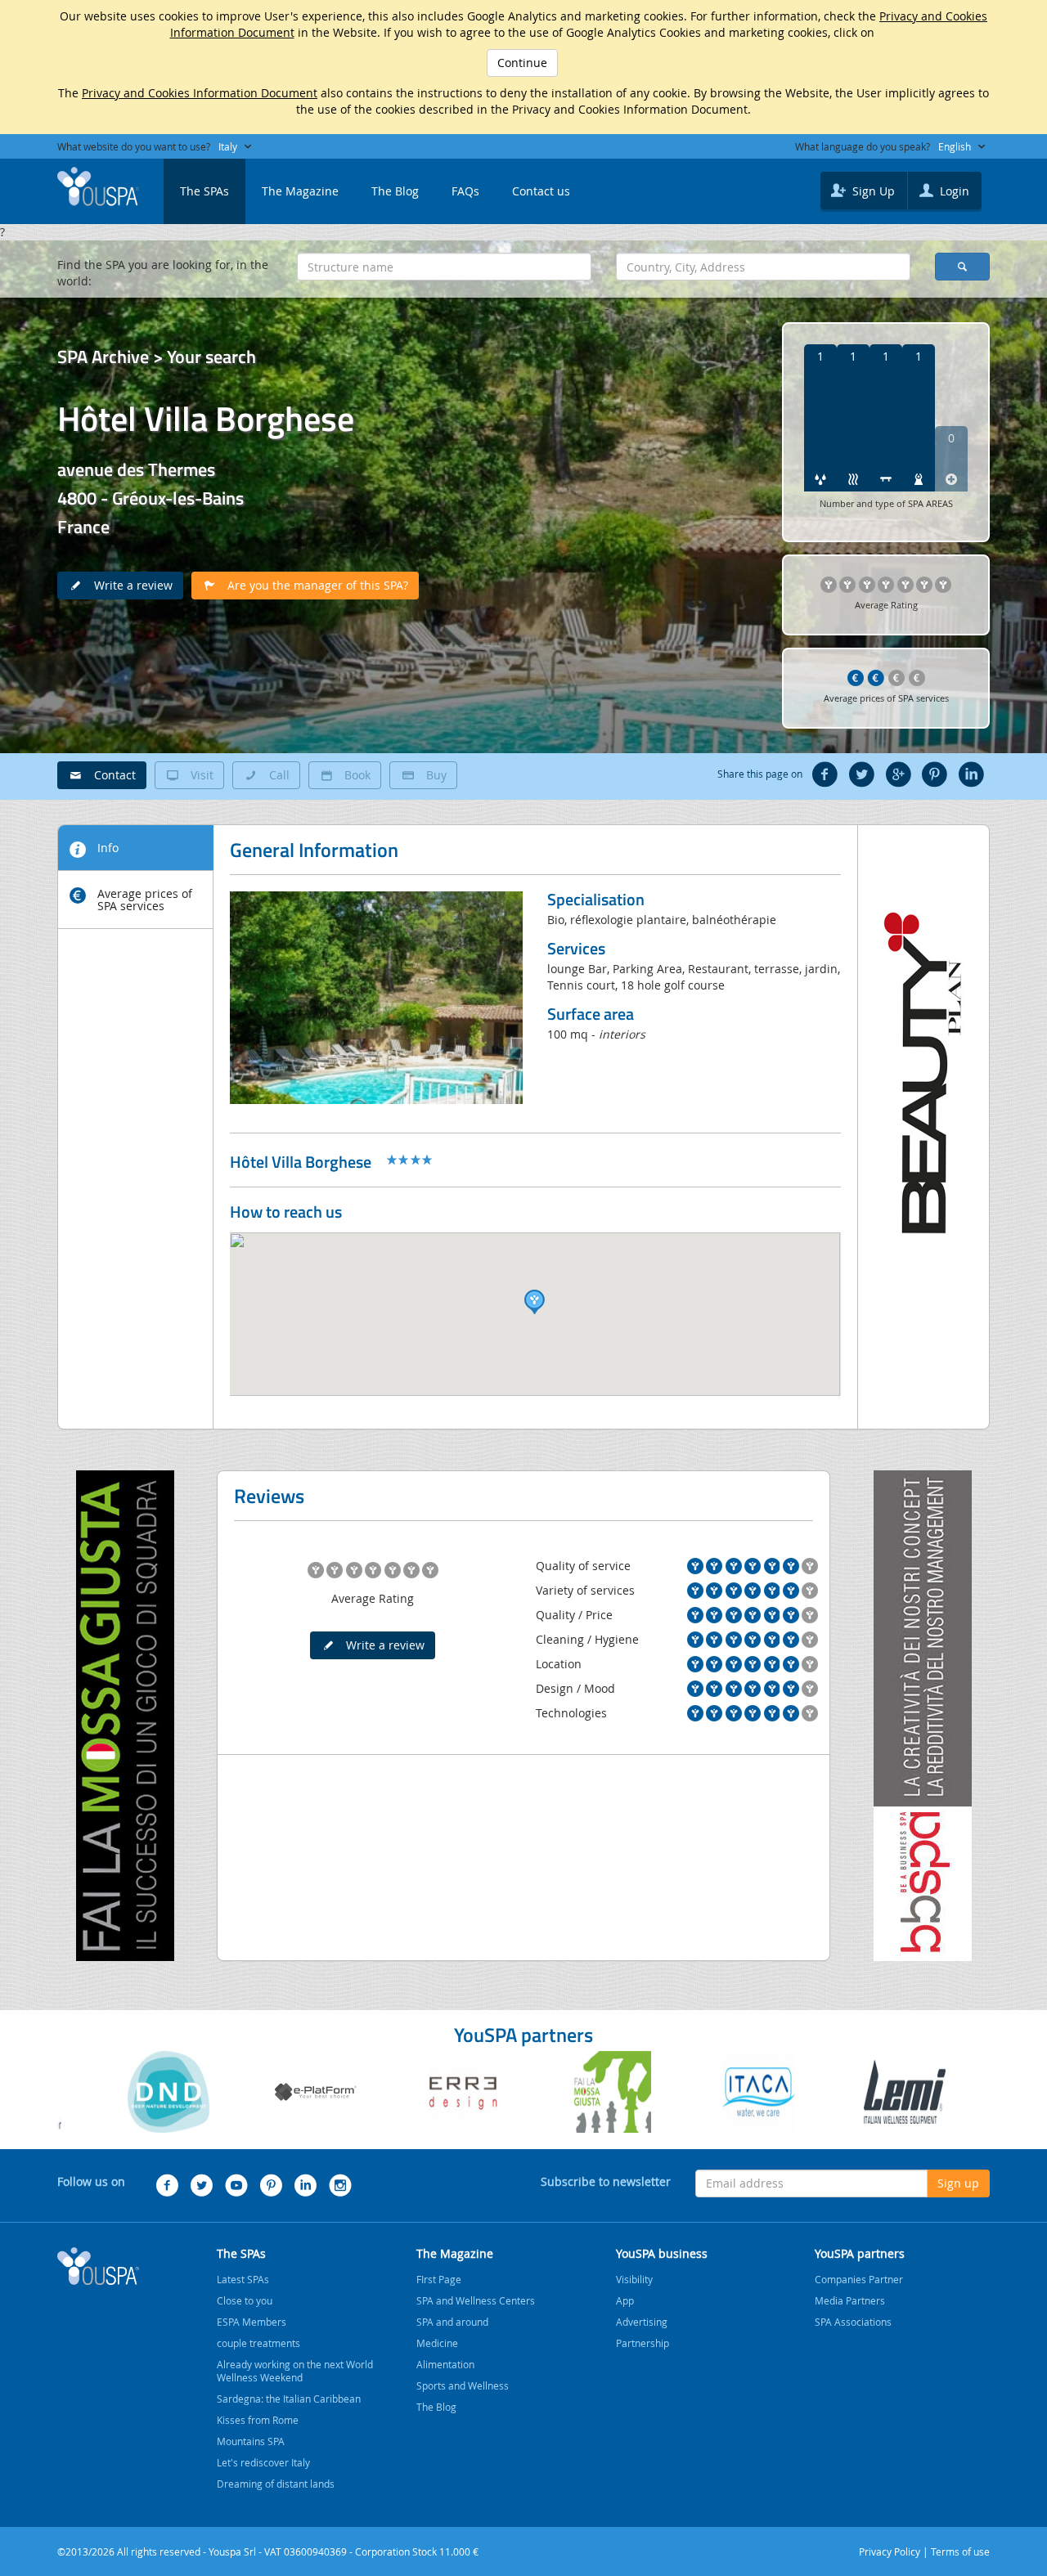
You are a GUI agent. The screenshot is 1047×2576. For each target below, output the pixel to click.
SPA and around (452, 2322)
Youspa (98, 2266)
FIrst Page (439, 2279)
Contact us (541, 191)
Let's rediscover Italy (263, 2462)
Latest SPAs (243, 2279)
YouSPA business (662, 2253)
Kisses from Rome (258, 2420)
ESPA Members (252, 2322)
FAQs (465, 191)
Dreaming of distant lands (276, 2484)
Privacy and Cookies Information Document (200, 93)
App (625, 2300)
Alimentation (445, 2364)
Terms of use (960, 2551)
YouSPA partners (860, 2253)
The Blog (395, 191)
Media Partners (850, 2300)
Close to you (245, 2300)
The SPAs (204, 191)
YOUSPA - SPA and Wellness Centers (98, 186)
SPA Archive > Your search (157, 357)
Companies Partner (859, 2279)
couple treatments (258, 2343)
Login (953, 191)
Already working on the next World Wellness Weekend (295, 2371)
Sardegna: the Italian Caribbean (289, 2399)
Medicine (437, 2343)
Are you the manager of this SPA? (313, 585)
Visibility (634, 2279)
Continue (522, 63)
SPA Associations (853, 2322)
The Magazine (300, 191)
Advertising (642, 2322)
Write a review (128, 585)
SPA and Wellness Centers (476, 2300)
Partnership (643, 2343)
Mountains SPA (251, 2441)
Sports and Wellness (463, 2385)
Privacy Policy (890, 2551)
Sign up (958, 2183)
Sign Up (872, 191)
